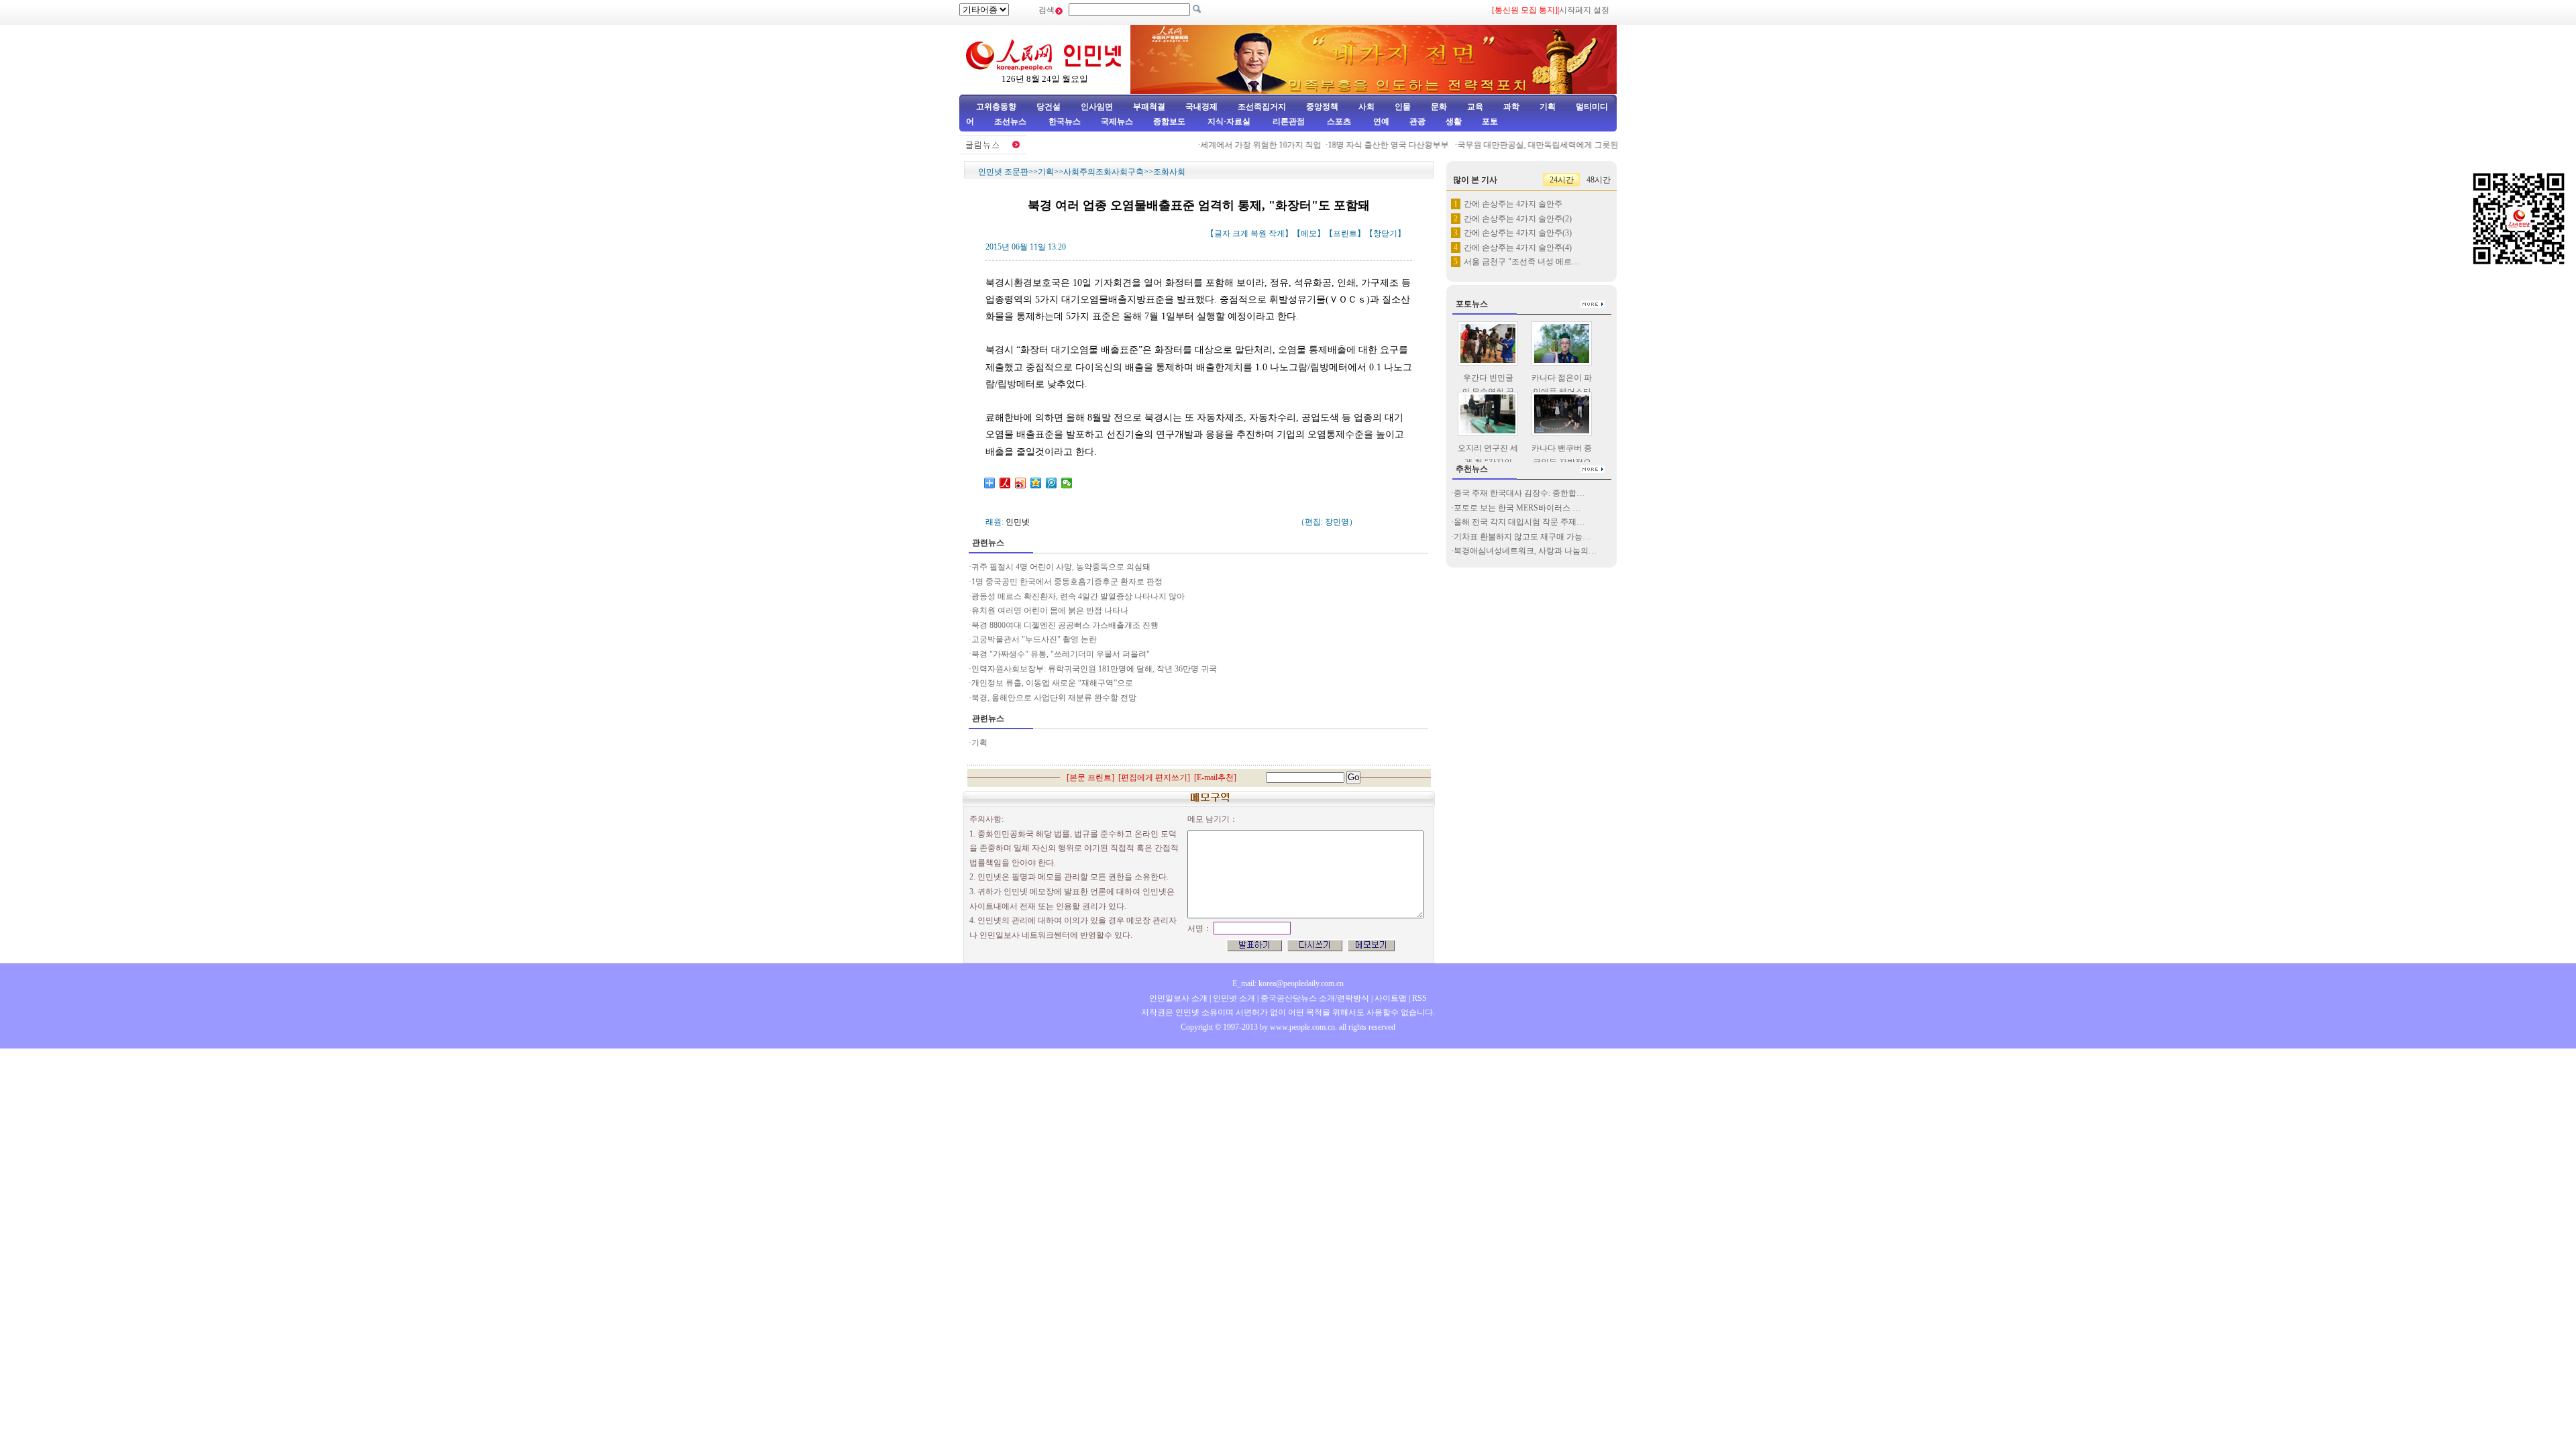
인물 (1403, 107)
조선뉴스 (1011, 121)
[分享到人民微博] (1005, 483)
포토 (1490, 121)
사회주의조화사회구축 (1104, 172)
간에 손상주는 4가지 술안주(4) (1518, 248)
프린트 (1345, 233)
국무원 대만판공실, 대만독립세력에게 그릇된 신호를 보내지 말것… (1553, 145)
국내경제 (1201, 107)
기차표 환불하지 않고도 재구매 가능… (1522, 537)
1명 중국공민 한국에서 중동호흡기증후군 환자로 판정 (1067, 582)
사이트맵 (1391, 998)
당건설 (1049, 107)
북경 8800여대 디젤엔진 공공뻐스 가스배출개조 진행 (1066, 625)
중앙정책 (1322, 107)
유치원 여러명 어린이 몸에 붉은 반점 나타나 (1050, 610)
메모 (1309, 233)
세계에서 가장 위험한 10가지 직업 (1237, 145)
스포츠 (1338, 121)
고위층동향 (996, 107)
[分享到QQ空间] (1036, 483)
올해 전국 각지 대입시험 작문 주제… (1519, 522)
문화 (1439, 107)
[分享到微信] (1067, 483)
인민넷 (1018, 522)
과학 (1511, 107)
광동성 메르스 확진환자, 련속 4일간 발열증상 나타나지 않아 (1078, 596)
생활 (1454, 121)
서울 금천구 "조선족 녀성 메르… (1522, 262)
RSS (1419, 998)
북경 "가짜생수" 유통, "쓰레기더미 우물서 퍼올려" (1061, 654)
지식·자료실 (1230, 121)
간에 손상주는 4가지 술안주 (1513, 204)
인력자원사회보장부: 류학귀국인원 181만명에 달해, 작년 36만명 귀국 (1094, 669)
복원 (1258, 233)
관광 (1417, 121)
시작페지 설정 (1584, 10)
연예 (1380, 121)
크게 (1240, 233)
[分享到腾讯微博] (1052, 483)
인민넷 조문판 (1003, 172)
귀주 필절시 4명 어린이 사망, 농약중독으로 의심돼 (1061, 567)
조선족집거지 (1262, 107)
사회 (1366, 107)
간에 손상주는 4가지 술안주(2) (1518, 219)
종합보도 (1169, 121)
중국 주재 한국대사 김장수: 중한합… (1519, 493)
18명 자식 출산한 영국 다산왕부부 (1365, 145)
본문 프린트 (1090, 777)
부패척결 (1149, 107)
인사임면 (1097, 107)
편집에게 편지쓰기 (1154, 777)
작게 (1277, 233)
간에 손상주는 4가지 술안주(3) (1518, 233)
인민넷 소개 (1233, 998)
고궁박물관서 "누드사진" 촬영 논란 (1034, 639)
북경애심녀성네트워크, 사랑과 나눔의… (1525, 551)
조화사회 (1169, 172)
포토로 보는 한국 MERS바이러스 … (1517, 508)
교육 (1475, 107)
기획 (1548, 107)
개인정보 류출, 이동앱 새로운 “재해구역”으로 (1052, 683)
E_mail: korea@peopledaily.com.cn (1288, 983)
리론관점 (1289, 121)
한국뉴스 (1065, 121)
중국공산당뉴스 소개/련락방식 (1315, 998)
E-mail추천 (1215, 777)
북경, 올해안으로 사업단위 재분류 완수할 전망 (1055, 698)
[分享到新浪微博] (1021, 483)
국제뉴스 (1117, 121)
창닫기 (1385, 233)
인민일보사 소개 (1178, 998)
